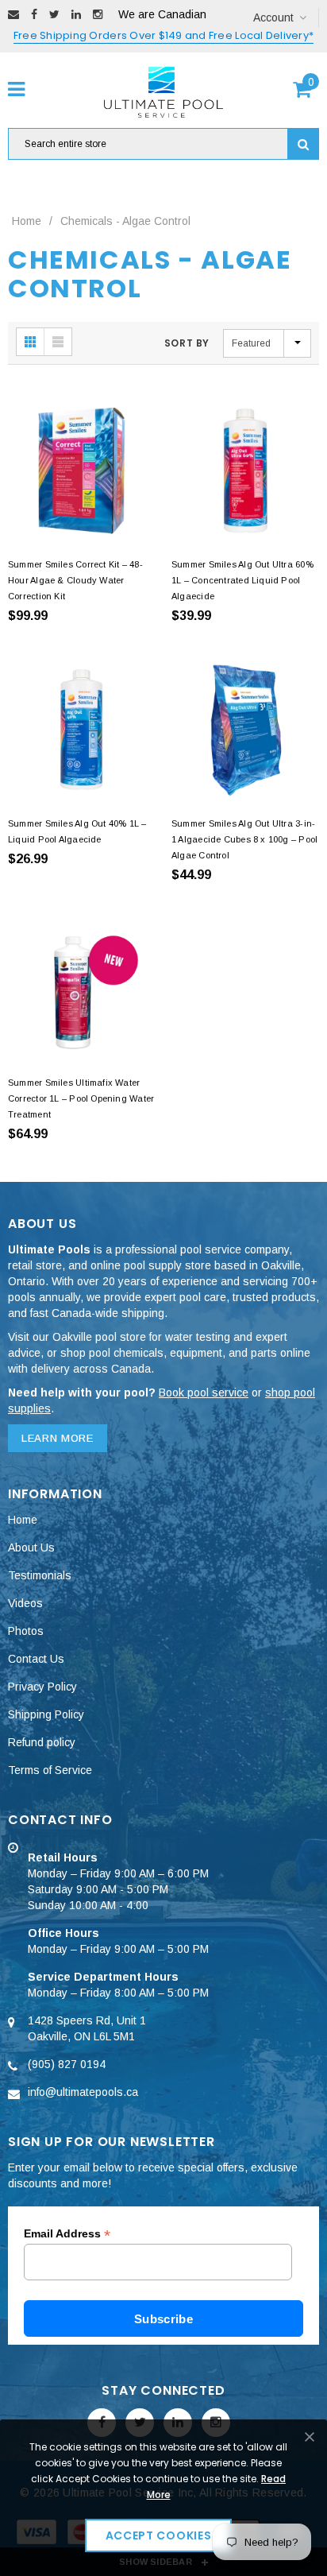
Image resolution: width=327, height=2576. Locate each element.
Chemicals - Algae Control (125, 221)
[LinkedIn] (76, 14)
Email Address (67, 2234)
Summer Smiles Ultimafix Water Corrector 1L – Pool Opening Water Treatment (81, 1098)
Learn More (58, 1438)
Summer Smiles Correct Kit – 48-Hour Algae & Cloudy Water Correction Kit (75, 580)
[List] (58, 342)
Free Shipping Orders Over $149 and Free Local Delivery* (163, 35)
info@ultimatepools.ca (83, 2092)
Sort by (187, 343)
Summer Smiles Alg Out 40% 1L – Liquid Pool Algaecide (77, 831)
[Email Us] (13, 14)
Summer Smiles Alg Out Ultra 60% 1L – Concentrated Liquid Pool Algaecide (242, 580)
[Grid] (31, 342)
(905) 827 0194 (67, 2064)
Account (273, 17)
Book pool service (204, 1393)
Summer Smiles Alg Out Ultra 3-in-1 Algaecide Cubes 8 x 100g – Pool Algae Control (244, 839)
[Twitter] (54, 14)
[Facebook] (34, 14)
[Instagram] (98, 14)
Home (27, 221)
